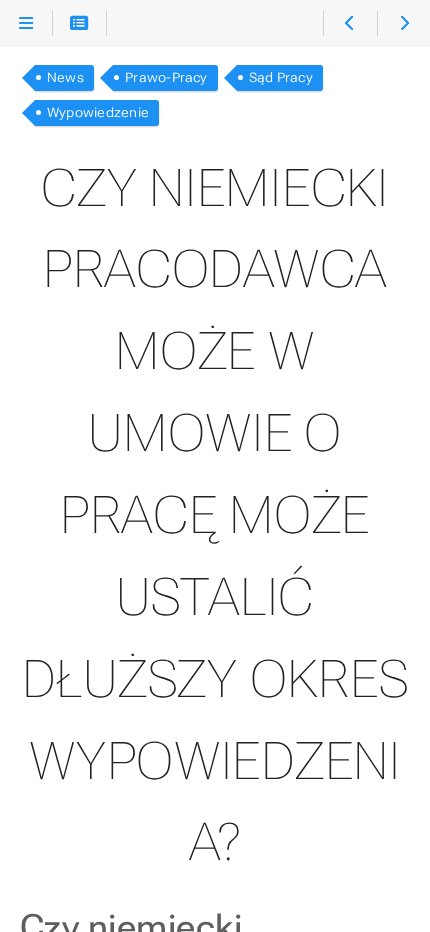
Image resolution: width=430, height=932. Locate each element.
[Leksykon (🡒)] (403, 24)
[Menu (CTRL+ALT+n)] (26, 24)
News (65, 77)
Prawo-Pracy (166, 77)
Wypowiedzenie (98, 112)
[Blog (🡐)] (349, 24)
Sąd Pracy (281, 77)
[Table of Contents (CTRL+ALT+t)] (79, 24)
